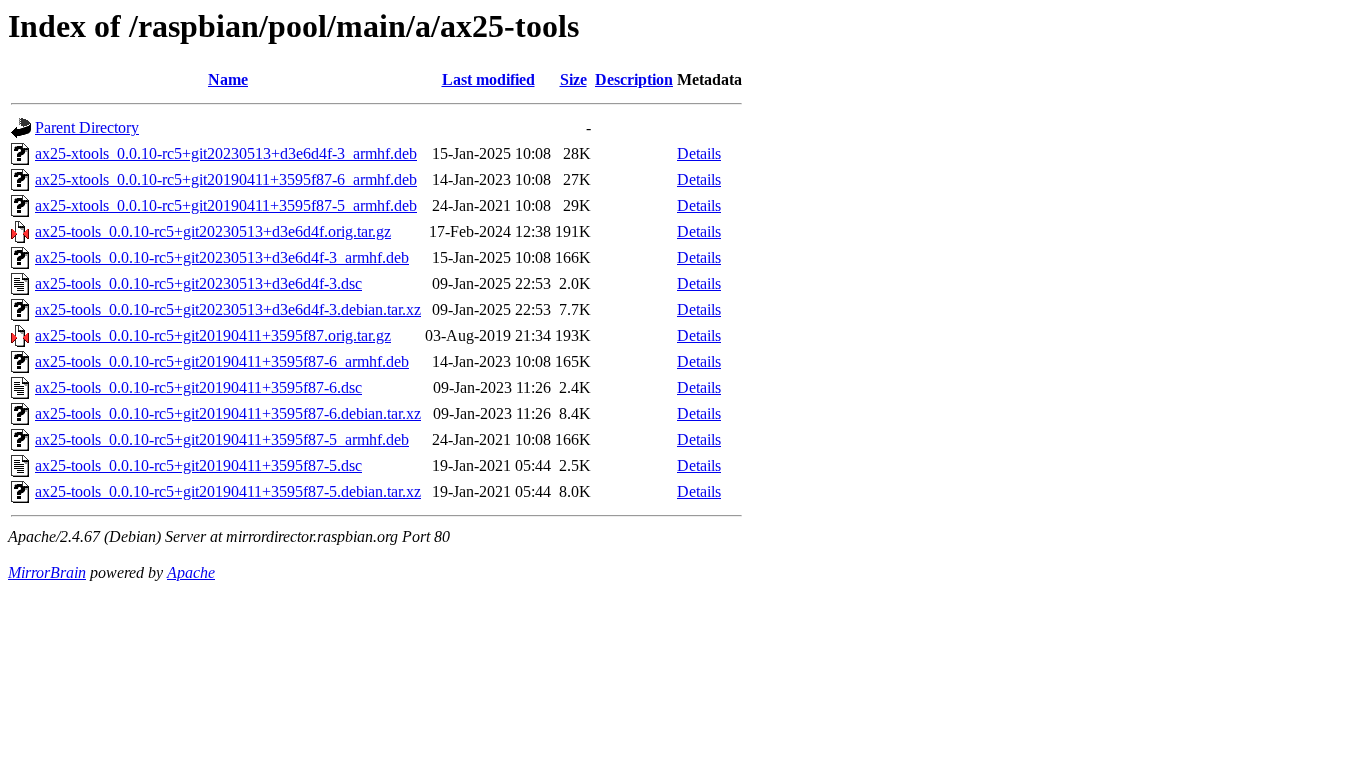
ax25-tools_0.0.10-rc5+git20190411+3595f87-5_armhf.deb (222, 439)
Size (573, 79)
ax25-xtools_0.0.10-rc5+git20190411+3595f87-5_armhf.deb (226, 205)
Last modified (488, 79)
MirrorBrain (47, 572)
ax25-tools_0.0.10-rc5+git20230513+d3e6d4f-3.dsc (198, 283)
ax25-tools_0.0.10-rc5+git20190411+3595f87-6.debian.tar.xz (228, 413)
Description (634, 79)
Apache (191, 572)
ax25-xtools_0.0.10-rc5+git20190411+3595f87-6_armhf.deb (226, 179)
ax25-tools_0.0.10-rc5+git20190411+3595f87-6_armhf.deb (222, 361)
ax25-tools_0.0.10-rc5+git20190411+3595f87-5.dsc (198, 465)
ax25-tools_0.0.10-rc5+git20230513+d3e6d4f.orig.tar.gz (213, 231)
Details (699, 153)
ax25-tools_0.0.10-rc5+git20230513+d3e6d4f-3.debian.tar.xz (228, 309)
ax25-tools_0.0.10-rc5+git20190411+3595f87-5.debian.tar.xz (228, 491)
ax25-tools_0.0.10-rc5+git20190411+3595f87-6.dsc (198, 387)
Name (228, 79)
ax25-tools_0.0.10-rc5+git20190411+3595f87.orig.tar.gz (213, 335)
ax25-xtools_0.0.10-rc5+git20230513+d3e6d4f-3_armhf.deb (226, 153)
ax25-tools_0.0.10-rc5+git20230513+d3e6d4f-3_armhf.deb (222, 257)
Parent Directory (87, 127)
